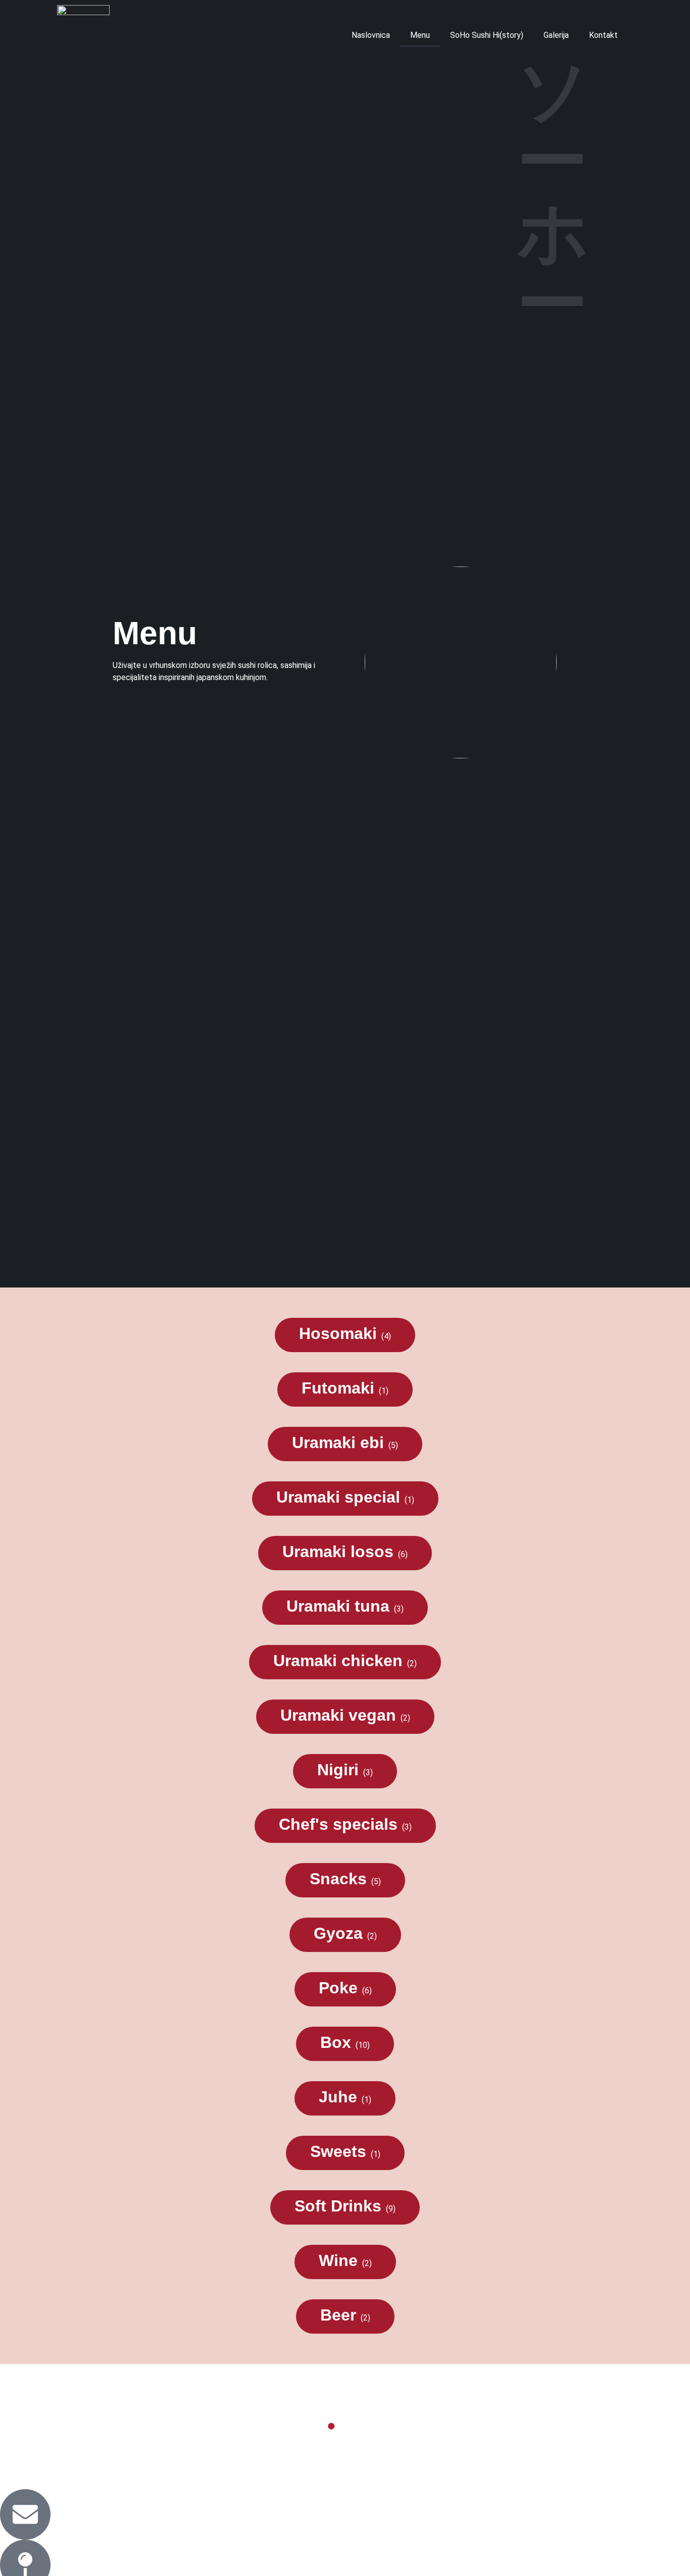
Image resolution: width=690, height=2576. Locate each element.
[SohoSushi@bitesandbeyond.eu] (25, 2514)
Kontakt (603, 35)
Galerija (556, 35)
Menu (420, 35)
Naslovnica (371, 35)
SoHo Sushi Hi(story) (487, 35)
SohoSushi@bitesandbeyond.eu (191, 2512)
